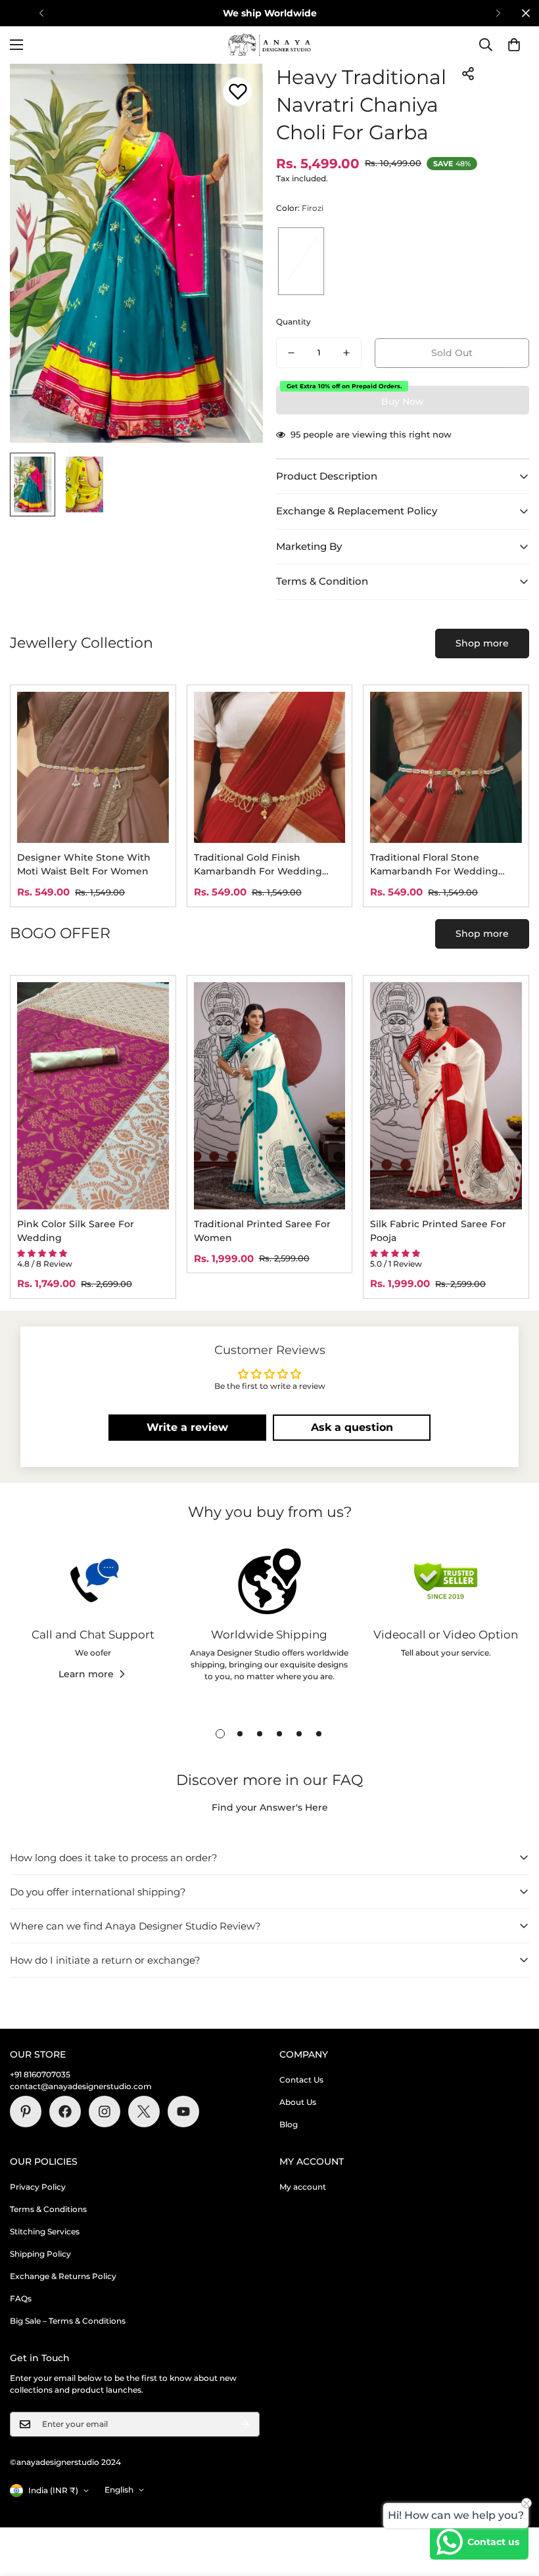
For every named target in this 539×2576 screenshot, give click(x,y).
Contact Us (301, 2080)
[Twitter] (144, 2112)
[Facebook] (65, 2112)
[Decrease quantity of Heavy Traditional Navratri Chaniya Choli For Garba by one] (291, 353)
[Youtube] (183, 2112)
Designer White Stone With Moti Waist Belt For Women (84, 864)
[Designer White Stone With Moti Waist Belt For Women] (93, 768)
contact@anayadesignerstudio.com (81, 2086)
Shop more (482, 643)
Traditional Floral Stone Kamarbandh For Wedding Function (434, 865)
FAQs (21, 2298)
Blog (289, 2124)
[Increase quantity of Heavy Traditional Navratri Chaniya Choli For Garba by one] (346, 353)
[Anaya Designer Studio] (269, 45)
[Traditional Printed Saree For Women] (270, 1096)
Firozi (301, 261)
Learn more (86, 1674)
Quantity (293, 322)
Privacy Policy (38, 2187)
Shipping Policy (40, 2254)
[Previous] (41, 13)
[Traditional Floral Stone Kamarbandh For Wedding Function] (446, 768)
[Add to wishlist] (238, 92)
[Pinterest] (26, 2112)
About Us (298, 2102)
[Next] (498, 13)
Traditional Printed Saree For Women (262, 1231)
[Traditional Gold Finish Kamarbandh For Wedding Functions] (270, 768)
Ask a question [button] (352, 1427)
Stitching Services (45, 2231)
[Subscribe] (245, 2424)
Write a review (187, 1427)
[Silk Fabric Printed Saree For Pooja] (446, 1096)
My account (303, 2187)
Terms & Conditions (48, 2209)
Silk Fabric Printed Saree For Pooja (438, 1231)
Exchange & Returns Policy (63, 2276)
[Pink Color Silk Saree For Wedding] (93, 1096)
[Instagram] (105, 2112)
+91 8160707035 (40, 2074)
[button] (514, 45)
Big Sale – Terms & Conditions (68, 2321)
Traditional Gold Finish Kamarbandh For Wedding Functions (258, 865)
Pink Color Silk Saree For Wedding (76, 1231)
